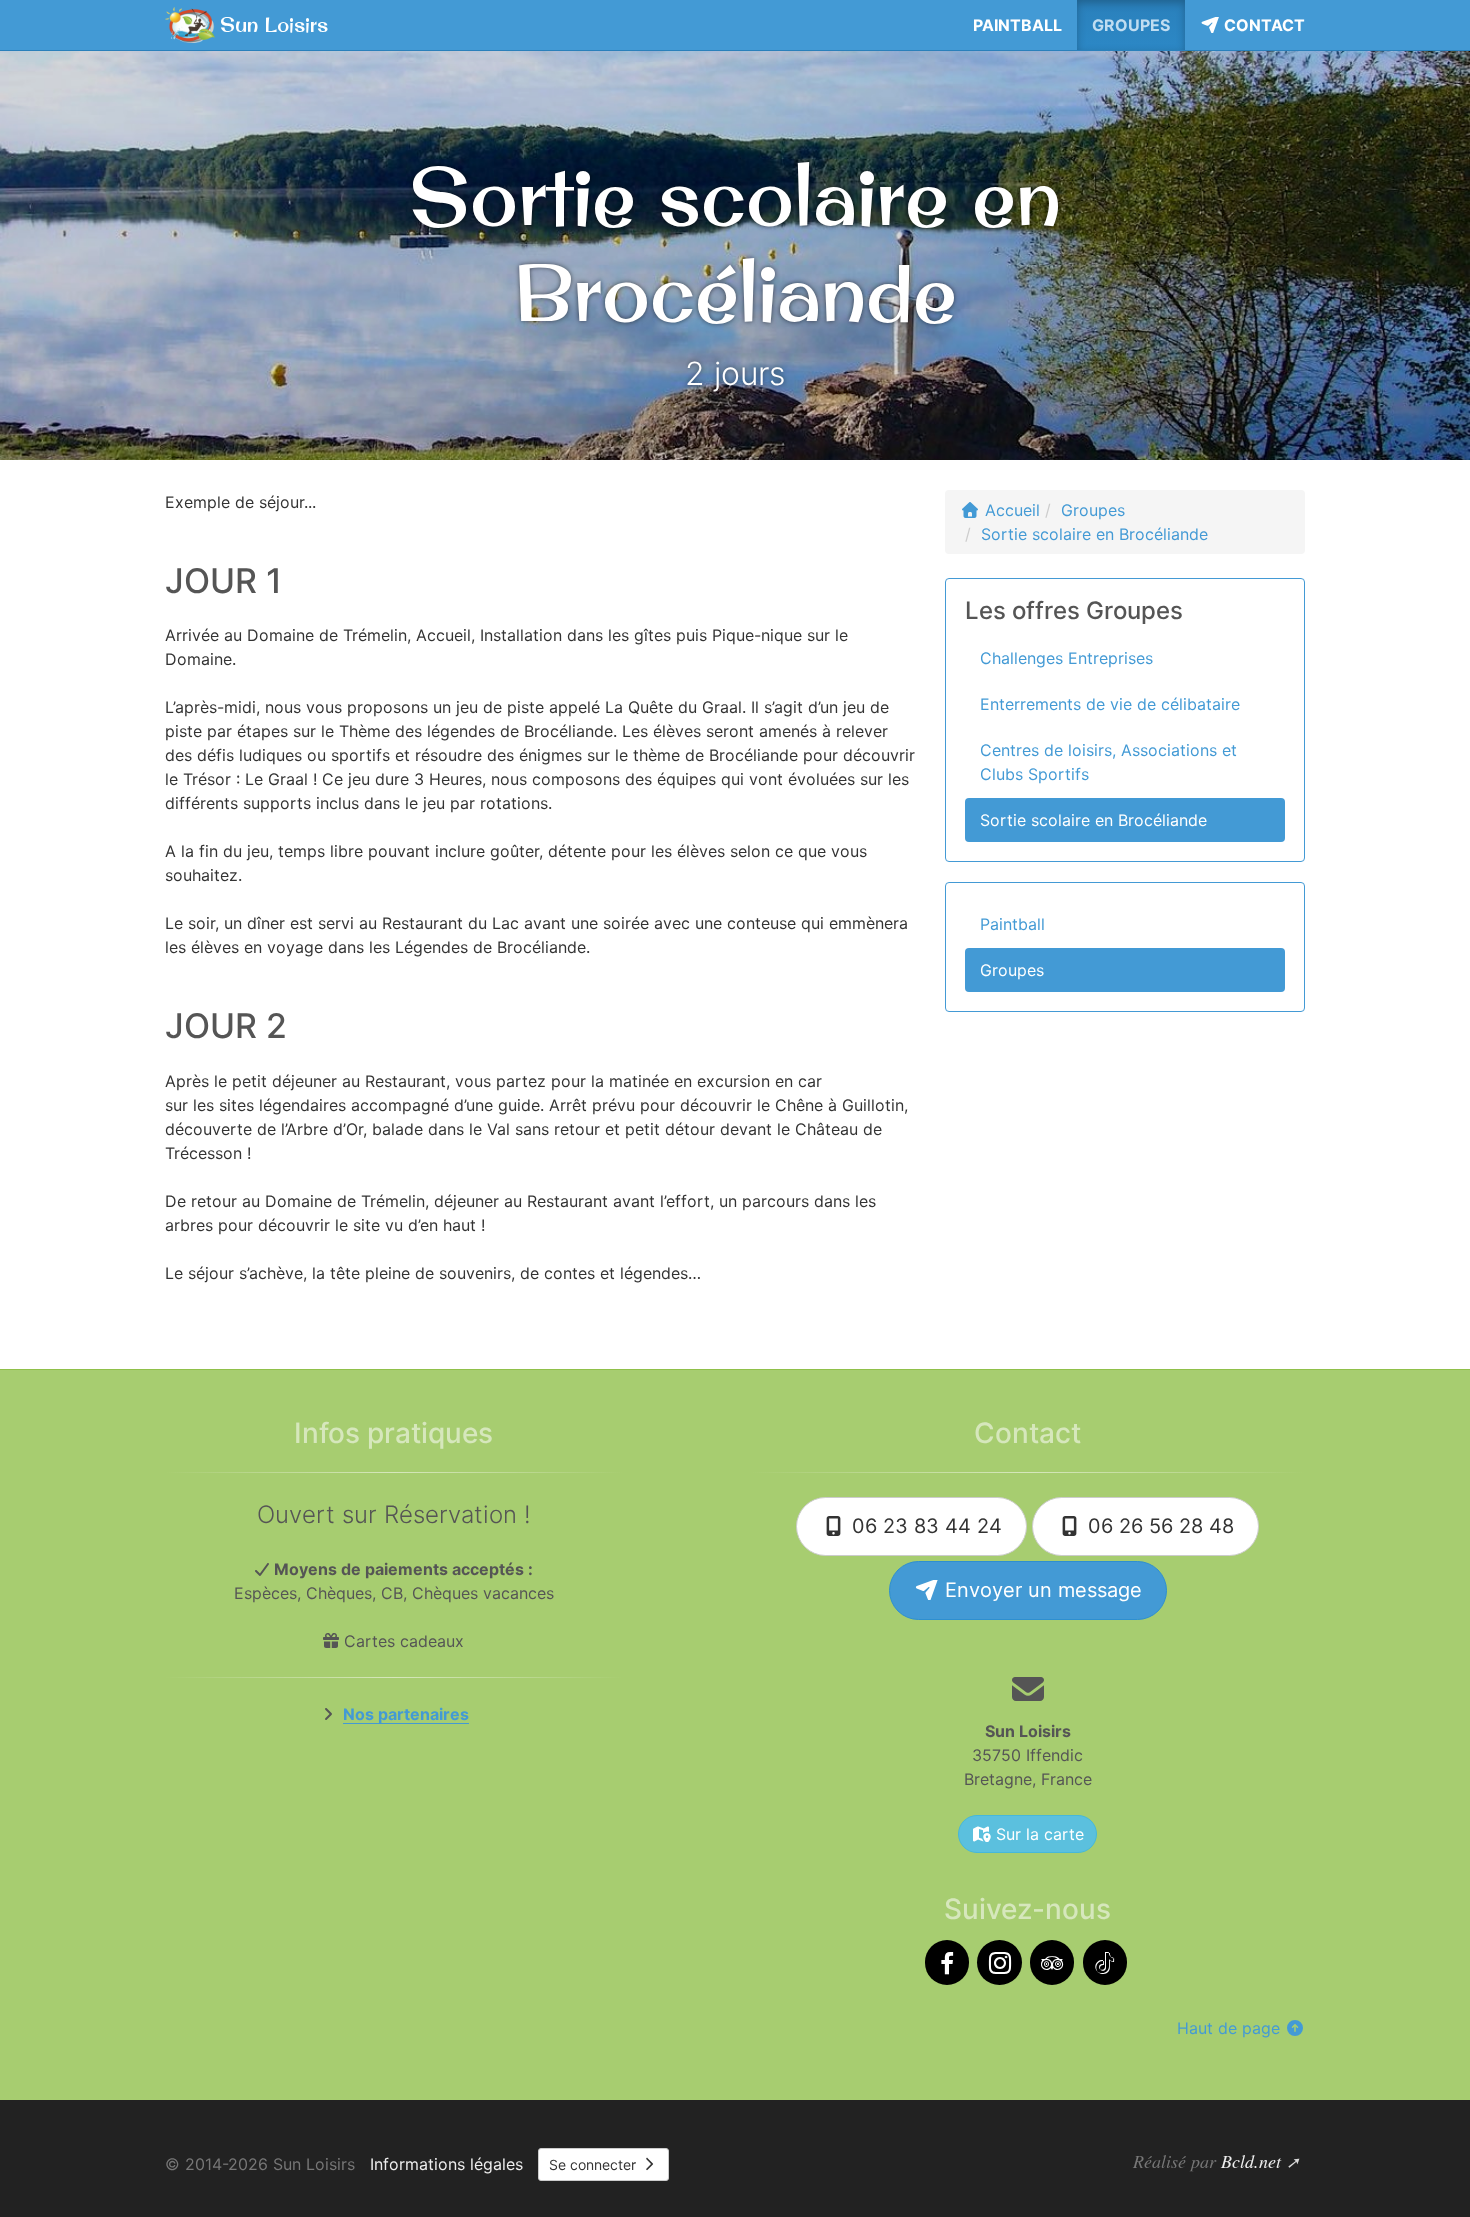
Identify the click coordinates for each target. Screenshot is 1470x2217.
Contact (1262, 25)
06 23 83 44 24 (924, 1526)
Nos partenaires (406, 1714)
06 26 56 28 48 (1158, 1526)
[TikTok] (1105, 1962)
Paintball (1017, 25)
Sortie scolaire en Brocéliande (1093, 820)
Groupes (1131, 25)
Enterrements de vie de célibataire (1110, 704)
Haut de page (1231, 2028)
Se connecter (594, 2164)
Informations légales (446, 2164)
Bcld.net (1251, 2161)
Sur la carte (1037, 1834)
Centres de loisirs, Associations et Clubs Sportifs (1108, 762)
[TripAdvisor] (1052, 1962)
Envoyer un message (1040, 1590)
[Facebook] (947, 1962)
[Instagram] (999, 1962)
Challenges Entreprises (1066, 658)
